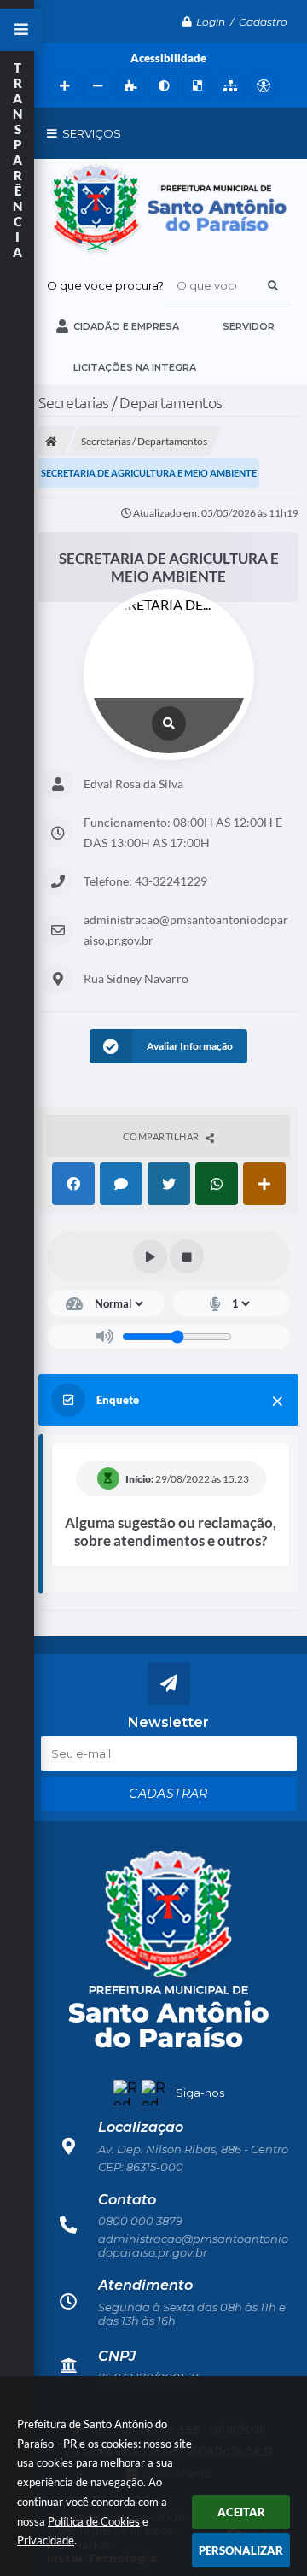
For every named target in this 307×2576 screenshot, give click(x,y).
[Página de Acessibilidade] (261, 86)
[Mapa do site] (228, 86)
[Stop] (187, 1256)
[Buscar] (273, 285)
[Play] (150, 1256)
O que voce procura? (105, 285)
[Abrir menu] (21, 30)
